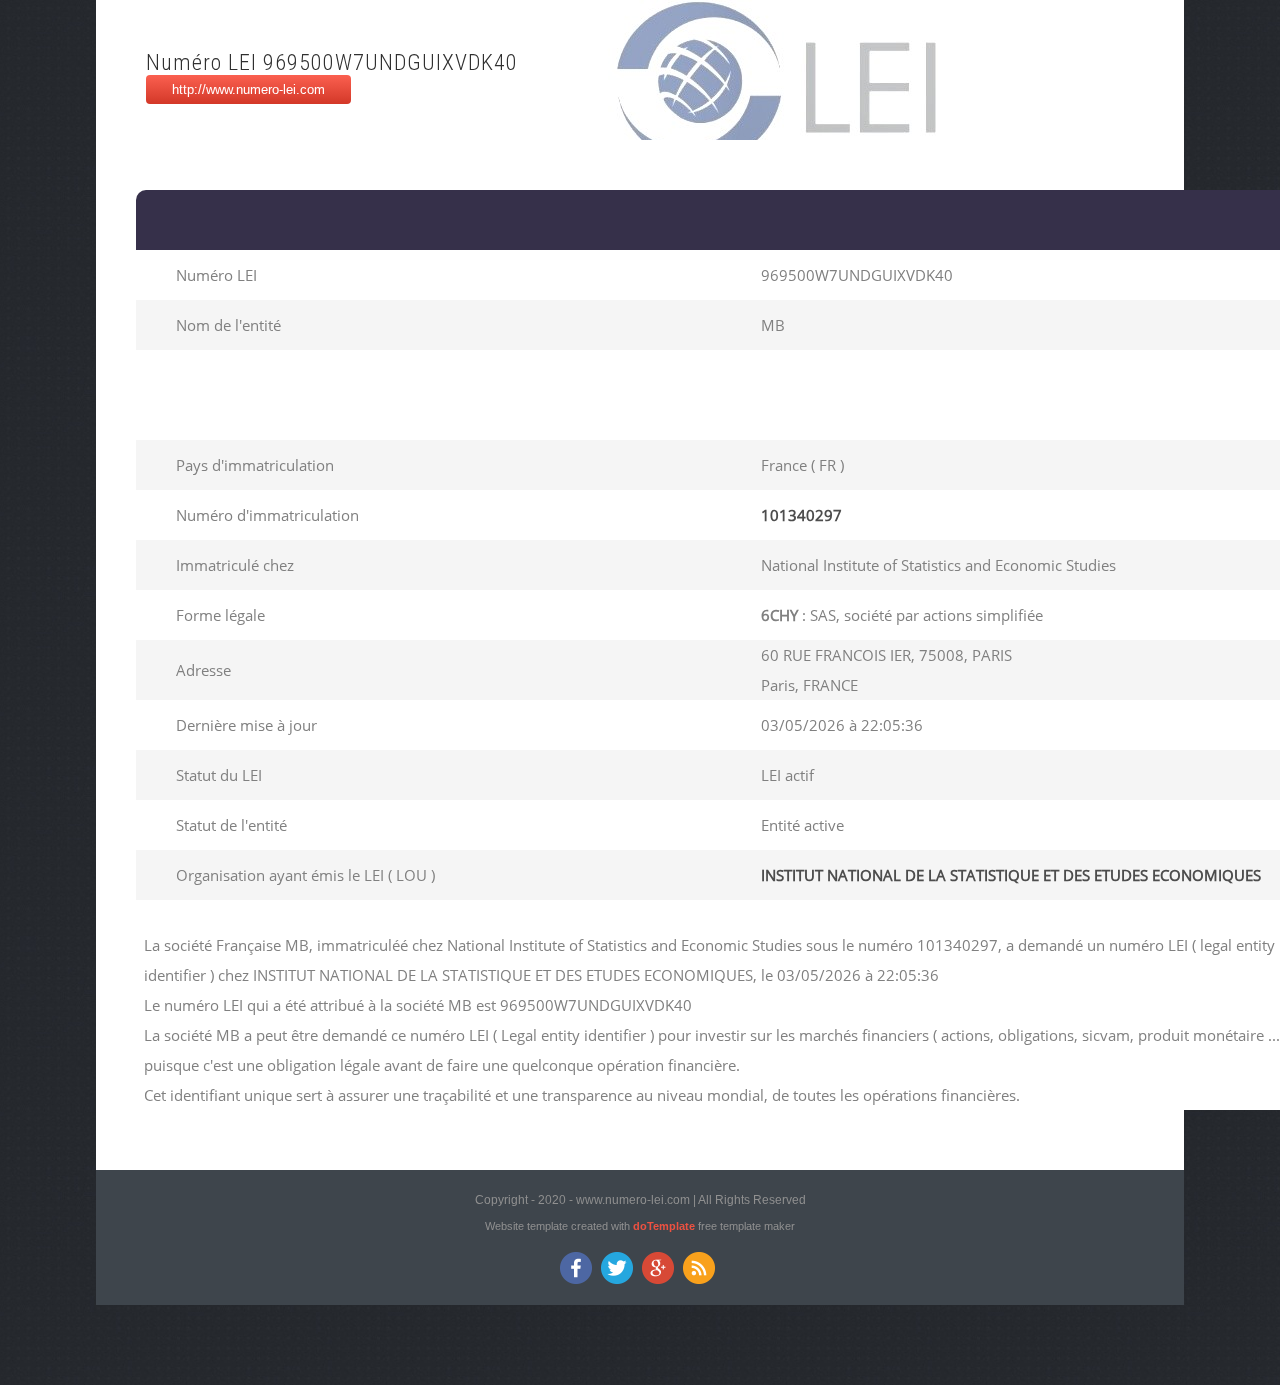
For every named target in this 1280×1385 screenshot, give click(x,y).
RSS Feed (699, 1268)
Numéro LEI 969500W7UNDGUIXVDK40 (332, 62)
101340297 (801, 515)
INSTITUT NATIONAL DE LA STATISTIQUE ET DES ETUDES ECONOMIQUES (1011, 875)
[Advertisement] (508, 395)
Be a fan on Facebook (576, 1268)
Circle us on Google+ (658, 1268)
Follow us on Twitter (617, 1268)
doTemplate (664, 1226)
